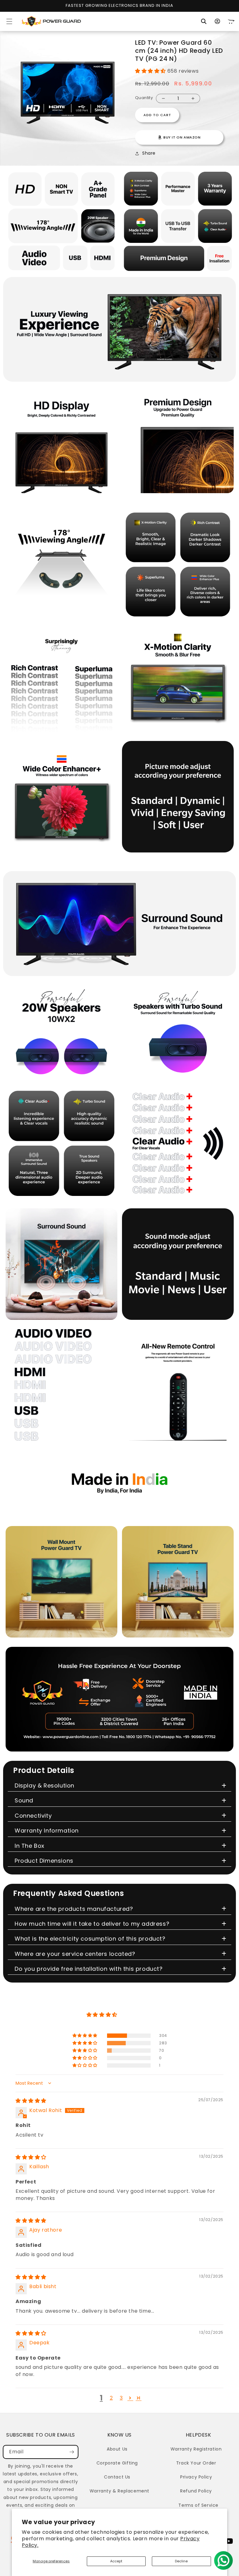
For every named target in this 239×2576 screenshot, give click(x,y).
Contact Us (117, 2477)
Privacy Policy (196, 2477)
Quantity (144, 98)
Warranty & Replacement (119, 2491)
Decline (181, 2561)
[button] (9, 21)
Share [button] (149, 153)
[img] (31, 2101)
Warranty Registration (196, 2449)
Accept (116, 2561)
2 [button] (111, 2398)
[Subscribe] (72, 2452)
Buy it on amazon (182, 137)
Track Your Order (196, 2463)
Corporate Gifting (117, 2463)
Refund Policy (196, 2491)
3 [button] (121, 2398)
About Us (117, 2449)
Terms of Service (198, 2505)
